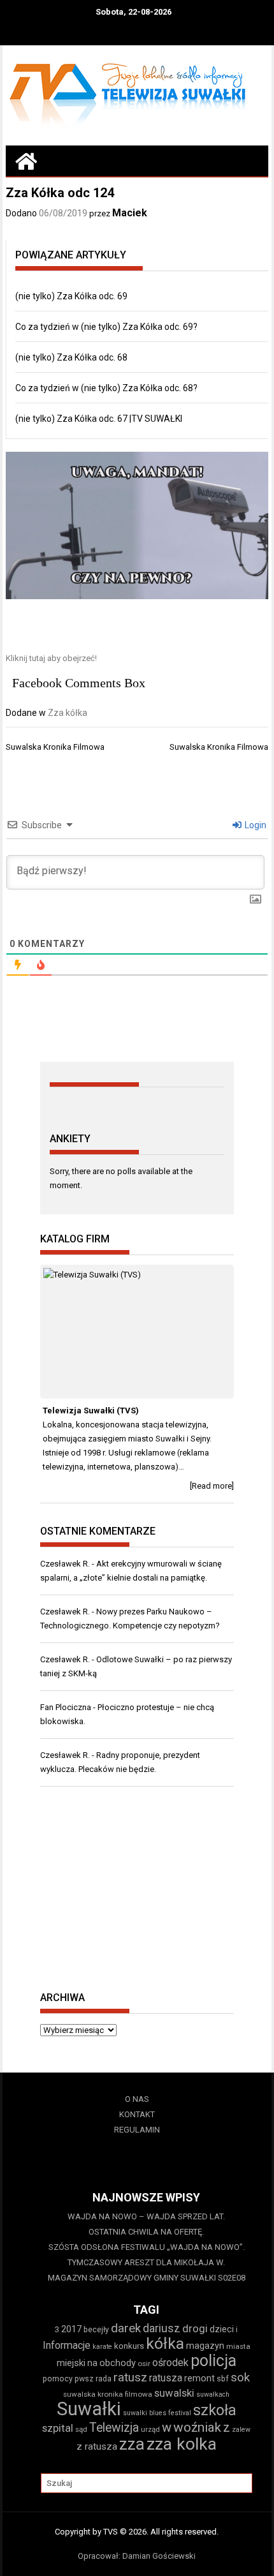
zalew (241, 2430)
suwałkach (213, 2394)
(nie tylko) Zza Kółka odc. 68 (71, 357)
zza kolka (182, 2444)
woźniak (197, 2427)
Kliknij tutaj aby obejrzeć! (51, 658)
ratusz (130, 2378)
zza (132, 2444)
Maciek (130, 213)
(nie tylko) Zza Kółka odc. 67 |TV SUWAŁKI (99, 419)
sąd (81, 2429)
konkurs (129, 2346)
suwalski (174, 2393)
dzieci (222, 2329)
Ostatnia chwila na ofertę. (146, 2232)
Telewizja (114, 2428)
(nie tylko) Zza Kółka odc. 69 (71, 296)
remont (199, 2378)
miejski (71, 2363)
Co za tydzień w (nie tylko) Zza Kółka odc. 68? (106, 388)
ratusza (166, 2378)
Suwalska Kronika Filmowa (55, 747)
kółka (165, 2343)
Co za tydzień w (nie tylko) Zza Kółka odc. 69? (106, 327)
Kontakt (137, 2114)
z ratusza (97, 2446)
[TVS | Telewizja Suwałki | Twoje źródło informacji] (26, 161)
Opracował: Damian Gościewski (137, 2556)
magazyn (205, 2346)
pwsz (84, 2379)
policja (213, 2361)
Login (255, 825)
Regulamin (137, 2130)
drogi (195, 2328)
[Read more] (212, 1486)
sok (240, 2378)
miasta (238, 2346)
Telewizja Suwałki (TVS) (91, 1411)
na (92, 2363)
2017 (71, 2329)
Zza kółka (68, 713)
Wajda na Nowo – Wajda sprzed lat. (146, 2216)
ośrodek (170, 2363)
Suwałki (89, 2409)
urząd (150, 2429)
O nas (137, 2099)
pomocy (58, 2379)
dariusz (162, 2328)
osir (144, 2364)
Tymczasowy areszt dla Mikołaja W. (146, 2262)
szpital (58, 2428)
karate (102, 2347)
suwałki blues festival (157, 2413)
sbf (223, 2379)
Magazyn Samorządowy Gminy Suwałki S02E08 (147, 2278)
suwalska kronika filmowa (108, 2394)
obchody (118, 2363)
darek (126, 2328)
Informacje (67, 2345)
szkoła (215, 2410)
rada (104, 2379)
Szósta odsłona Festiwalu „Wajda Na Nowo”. (147, 2247)
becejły (96, 2329)
